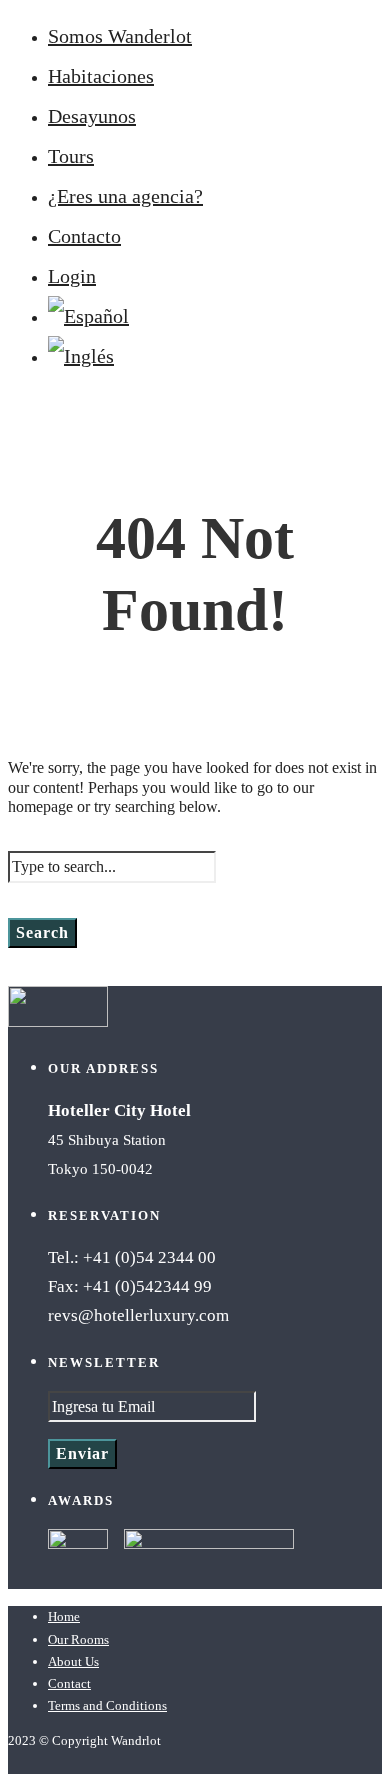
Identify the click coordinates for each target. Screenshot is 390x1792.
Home (64, 1616)
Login (72, 276)
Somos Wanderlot (120, 36)
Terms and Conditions (107, 1705)
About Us (73, 1661)
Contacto (84, 236)
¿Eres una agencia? (125, 196)
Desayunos (92, 116)
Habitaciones (101, 76)
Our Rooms (78, 1639)
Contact (69, 1683)
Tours (71, 156)
